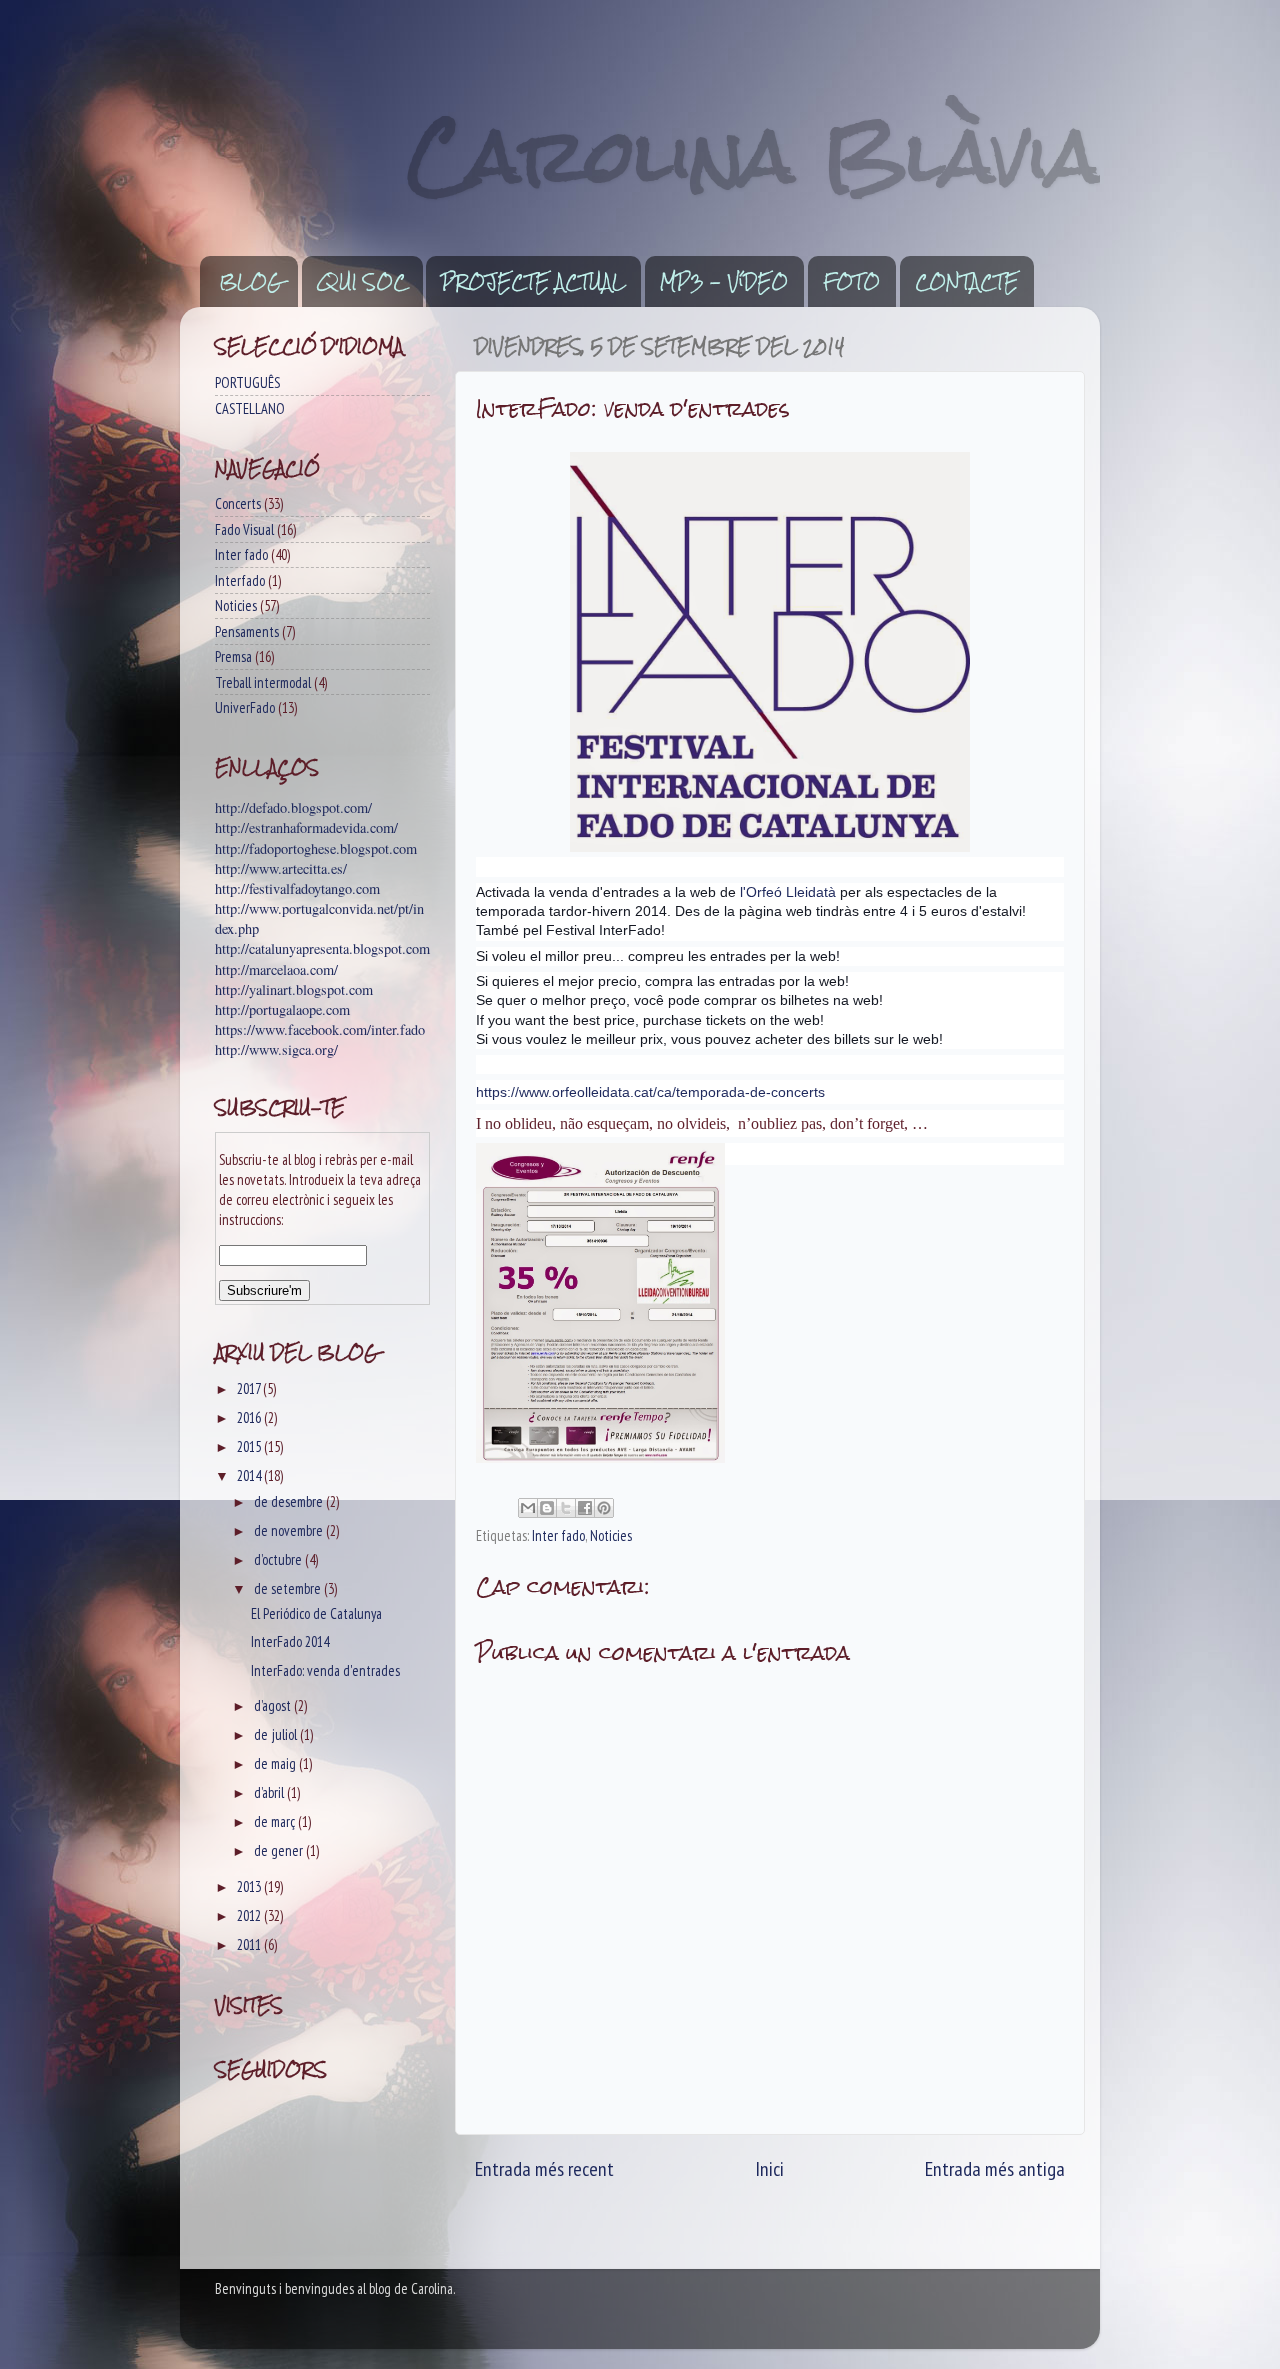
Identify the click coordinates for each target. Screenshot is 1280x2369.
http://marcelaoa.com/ (276, 969)
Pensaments (247, 631)
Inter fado (558, 1535)
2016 (250, 1417)
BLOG (250, 282)
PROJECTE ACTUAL (533, 282)
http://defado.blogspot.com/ (293, 807)
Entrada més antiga (995, 2168)
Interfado (240, 580)
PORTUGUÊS (247, 382)
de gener (280, 1850)
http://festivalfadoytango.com (297, 888)
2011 (250, 1944)
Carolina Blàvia (754, 155)
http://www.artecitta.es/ (281, 868)
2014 (250, 1475)
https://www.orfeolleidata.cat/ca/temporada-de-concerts (650, 1092)
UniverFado (245, 707)
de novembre (290, 1530)
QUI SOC (362, 282)
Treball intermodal (263, 682)
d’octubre (279, 1559)
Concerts (238, 503)
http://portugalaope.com (282, 1009)
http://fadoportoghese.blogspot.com (316, 848)
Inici (769, 2168)
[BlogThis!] (547, 1508)
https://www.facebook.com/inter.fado (320, 1029)
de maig (276, 1763)
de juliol (277, 1734)
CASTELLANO (250, 408)
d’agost (274, 1705)
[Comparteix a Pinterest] (604, 1508)
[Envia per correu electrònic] (528, 1508)
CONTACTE (966, 282)
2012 (250, 1915)
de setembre (289, 1588)
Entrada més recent (544, 2168)
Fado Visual (244, 529)
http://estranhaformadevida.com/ (306, 827)
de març (276, 1821)
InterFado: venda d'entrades (325, 1670)
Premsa (233, 656)
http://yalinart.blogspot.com (294, 989)
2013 (250, 1886)
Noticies (611, 1535)
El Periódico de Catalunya (316, 1613)
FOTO (851, 282)
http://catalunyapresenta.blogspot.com (322, 948)
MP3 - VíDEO (724, 282)
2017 (250, 1388)
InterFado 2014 (290, 1641)
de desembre (290, 1501)
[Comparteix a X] (566, 1508)
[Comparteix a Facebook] (585, 1508)
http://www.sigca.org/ (276, 1049)
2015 (250, 1446)
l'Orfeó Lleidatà (788, 892)
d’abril (270, 1792)
